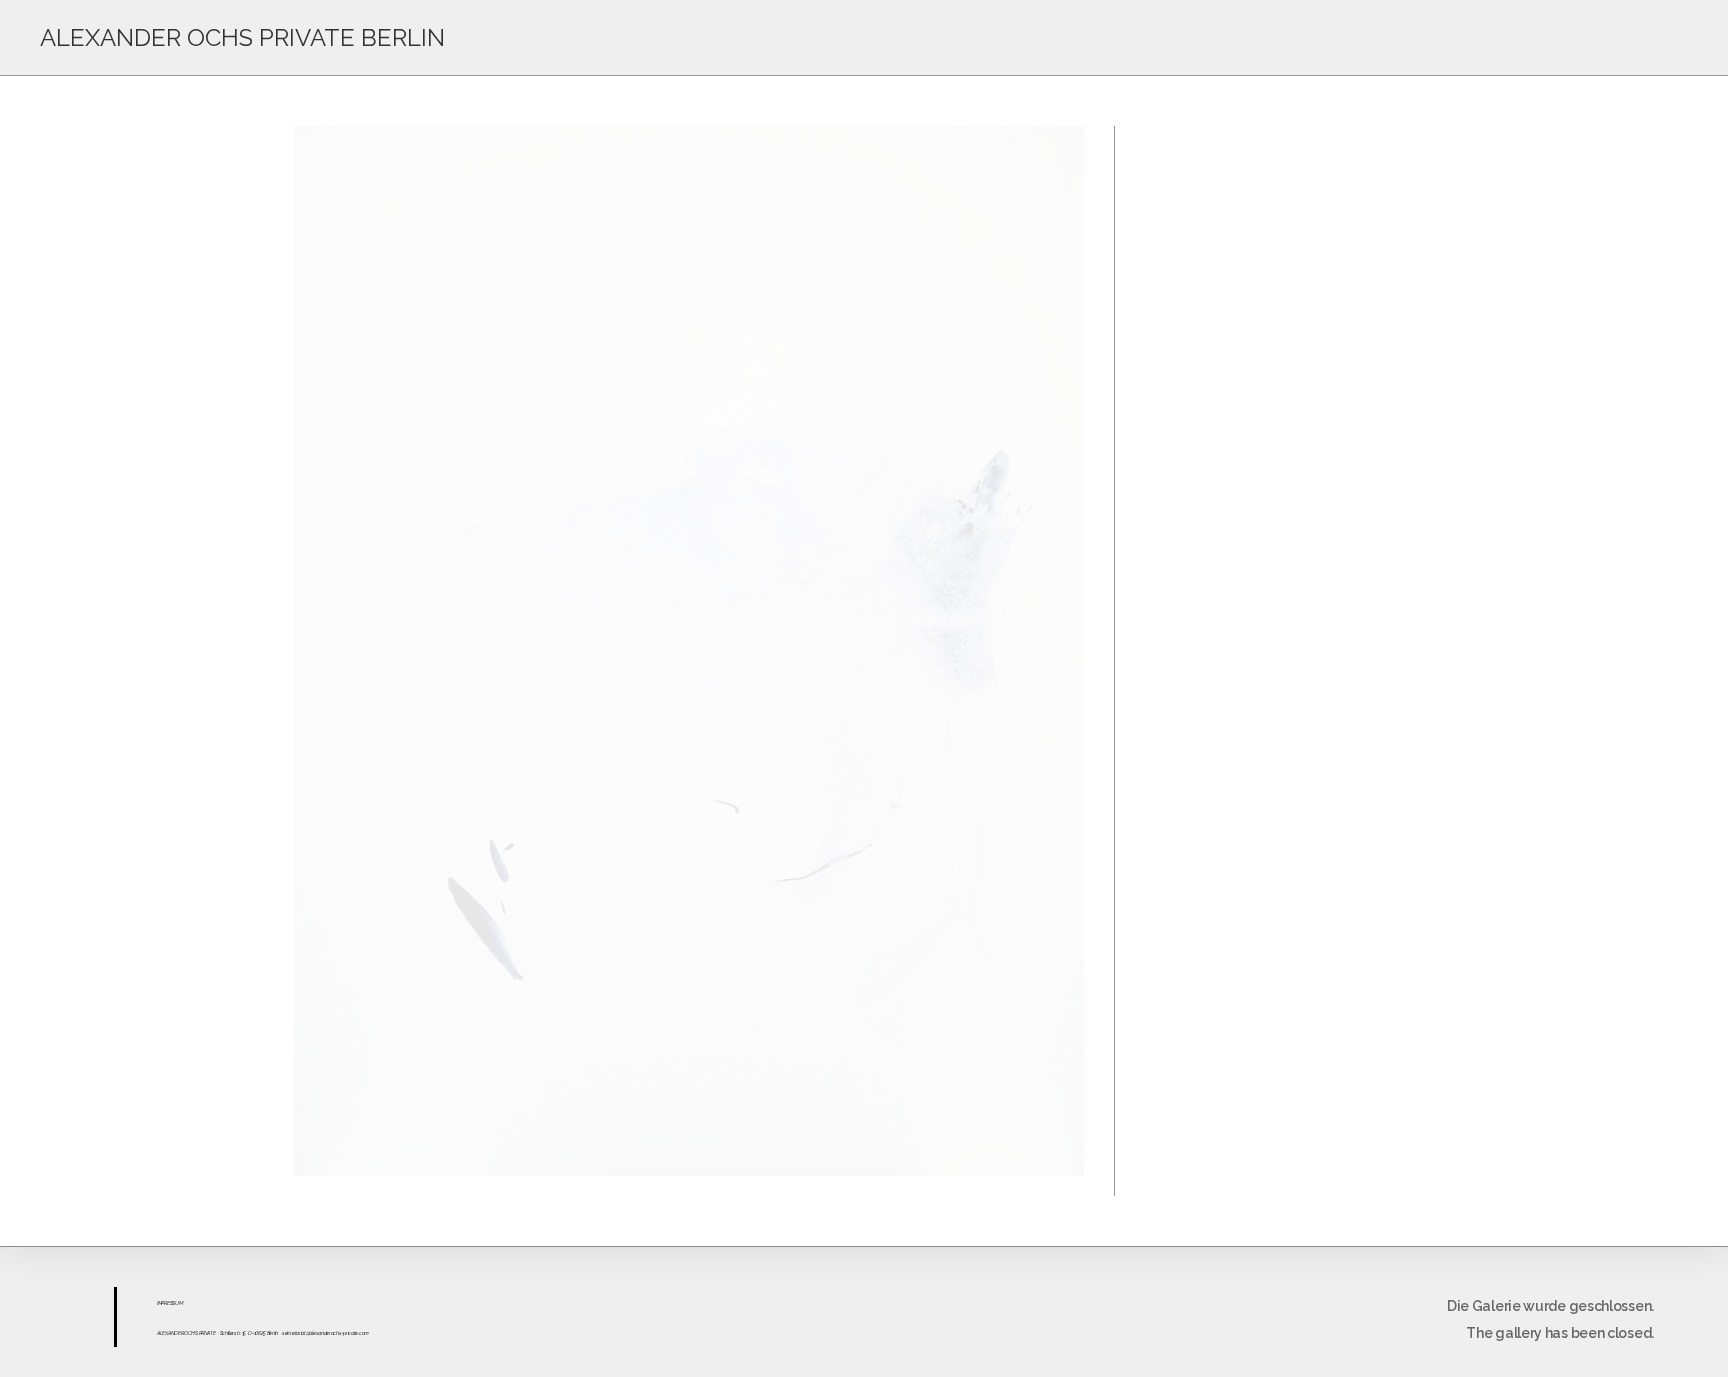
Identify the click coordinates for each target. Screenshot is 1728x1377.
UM (178, 1303)
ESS (171, 1303)
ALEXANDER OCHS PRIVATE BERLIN (242, 37)
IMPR (162, 1303)
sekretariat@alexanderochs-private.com (325, 1333)
